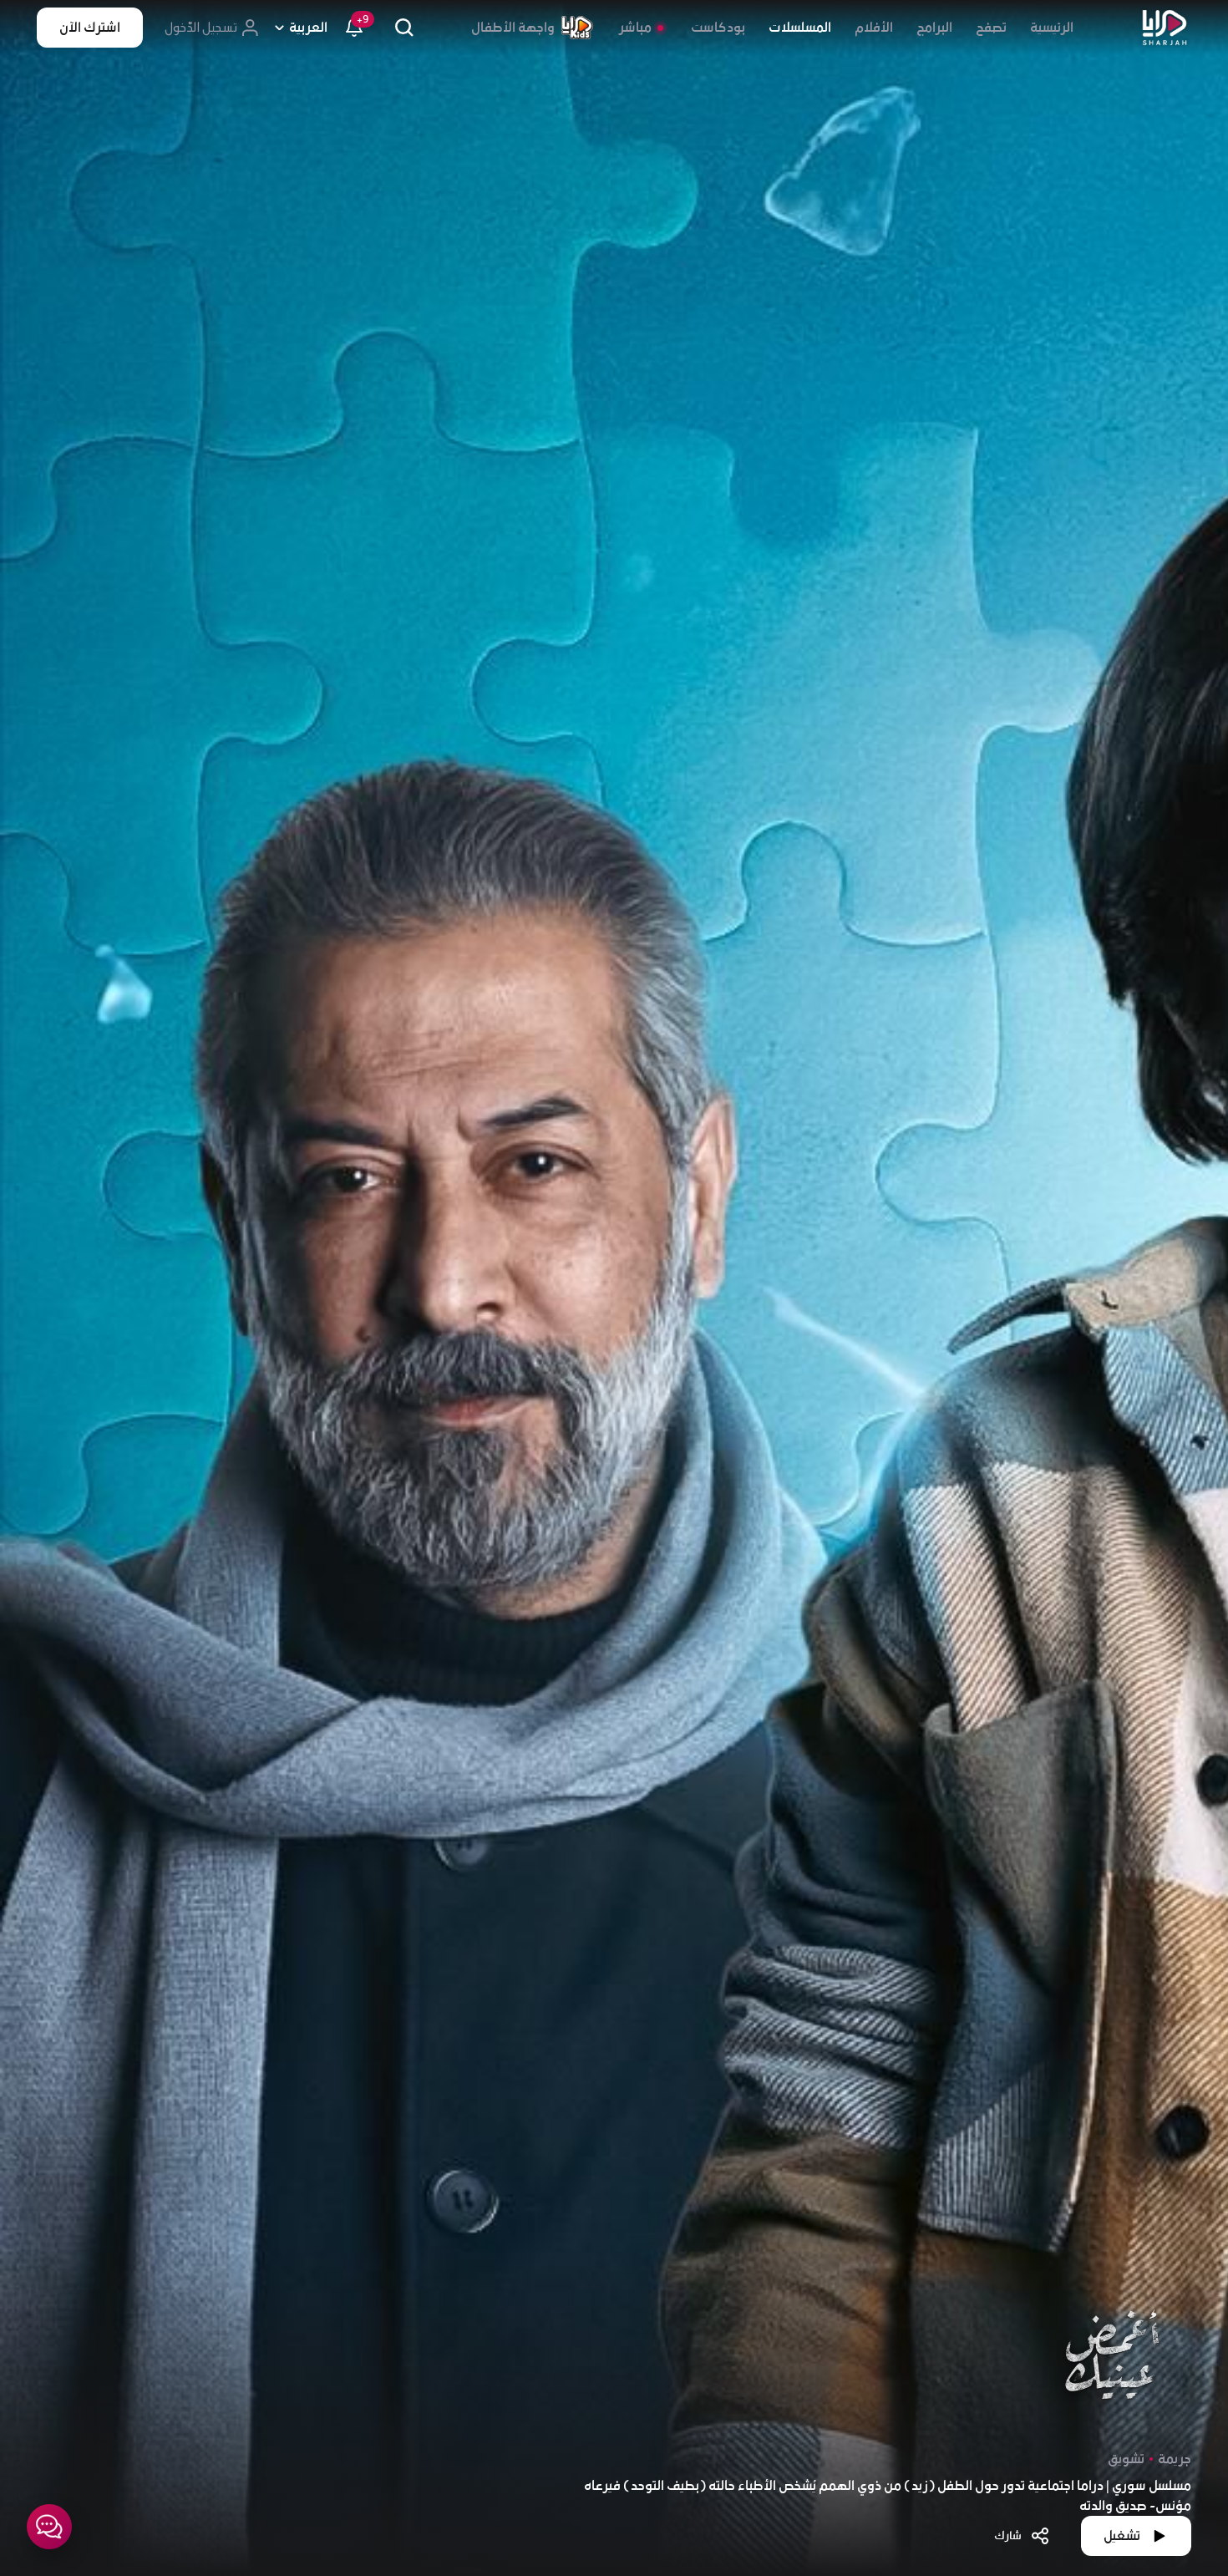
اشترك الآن (90, 28)
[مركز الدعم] (49, 2527)
